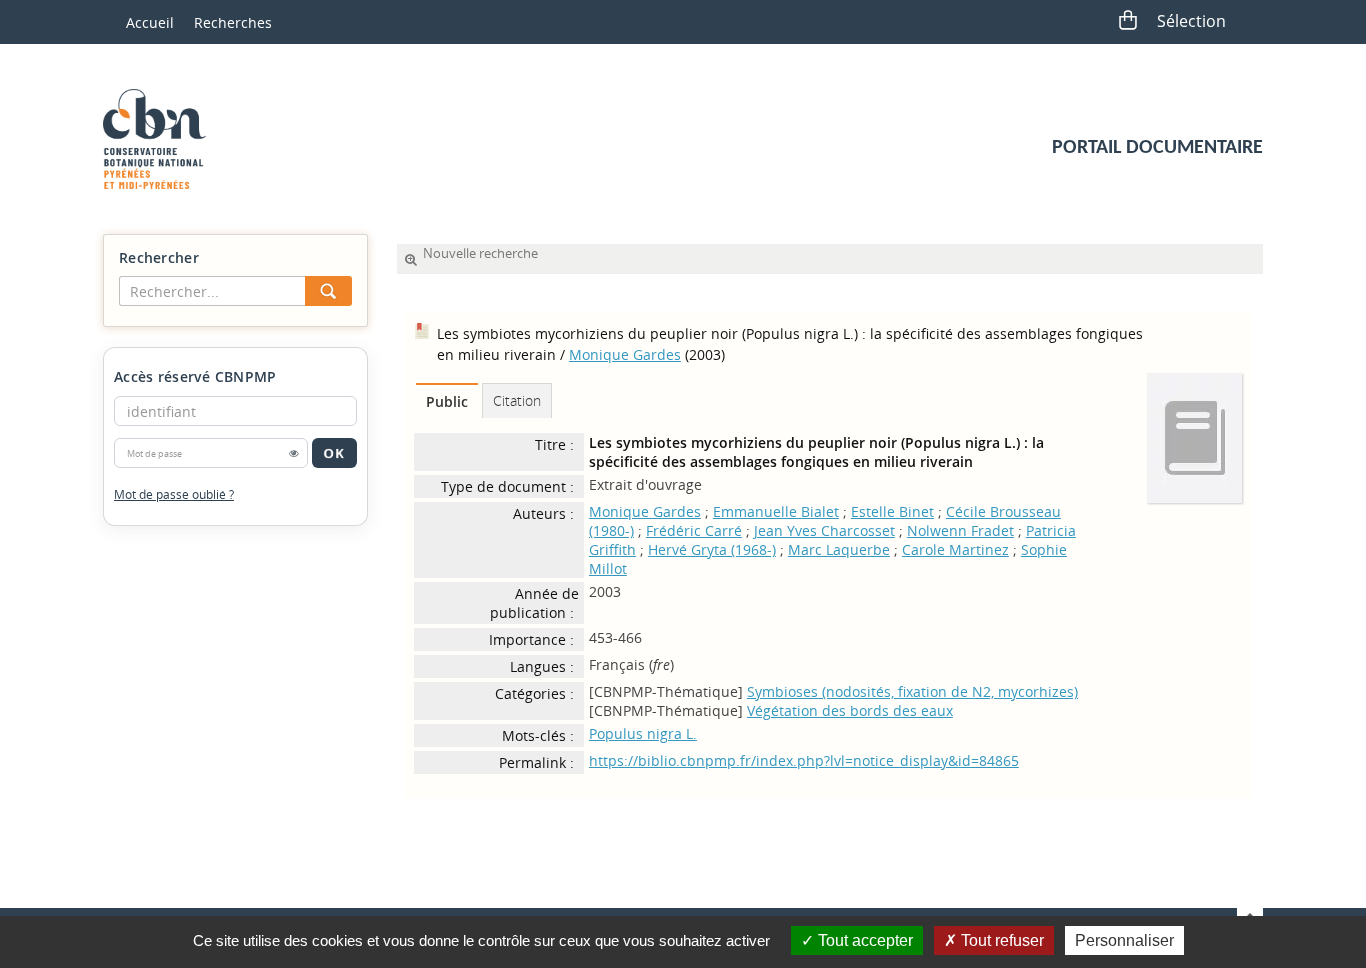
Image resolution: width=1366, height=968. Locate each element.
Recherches (233, 22)
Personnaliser (1124, 940)
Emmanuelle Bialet (776, 511)
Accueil (150, 22)
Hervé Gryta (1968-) (712, 549)
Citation (517, 400)
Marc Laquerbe (839, 549)
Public (447, 401)
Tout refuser (1000, 940)
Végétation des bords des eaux (850, 710)
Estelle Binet (892, 511)
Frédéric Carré (694, 530)
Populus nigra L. (643, 733)
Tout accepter (863, 940)
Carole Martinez (955, 549)
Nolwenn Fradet (960, 530)
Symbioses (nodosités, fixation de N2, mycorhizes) (912, 691)
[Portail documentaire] (162, 139)
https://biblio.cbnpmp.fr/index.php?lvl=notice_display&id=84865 (804, 760)
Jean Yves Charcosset (824, 530)
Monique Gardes (625, 354)
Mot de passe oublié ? (174, 494)
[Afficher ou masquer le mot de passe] (294, 453)
